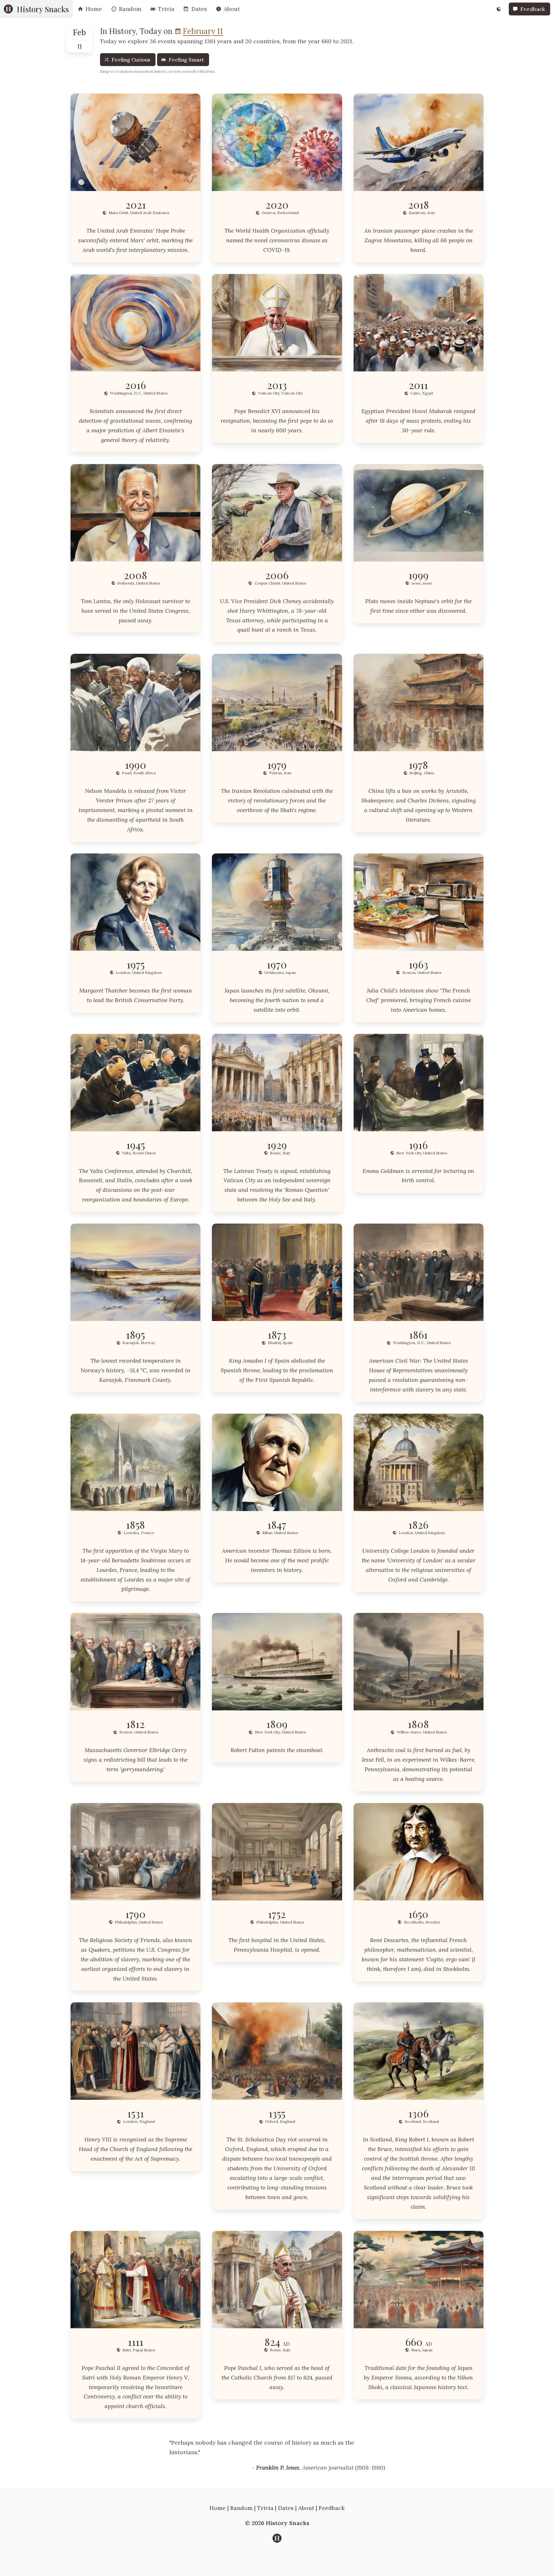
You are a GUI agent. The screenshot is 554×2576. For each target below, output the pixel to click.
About (306, 2508)
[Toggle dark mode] (499, 9)
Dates (286, 2508)
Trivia (265, 2508)
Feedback (332, 2508)
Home (218, 2508)
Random (241, 2508)
